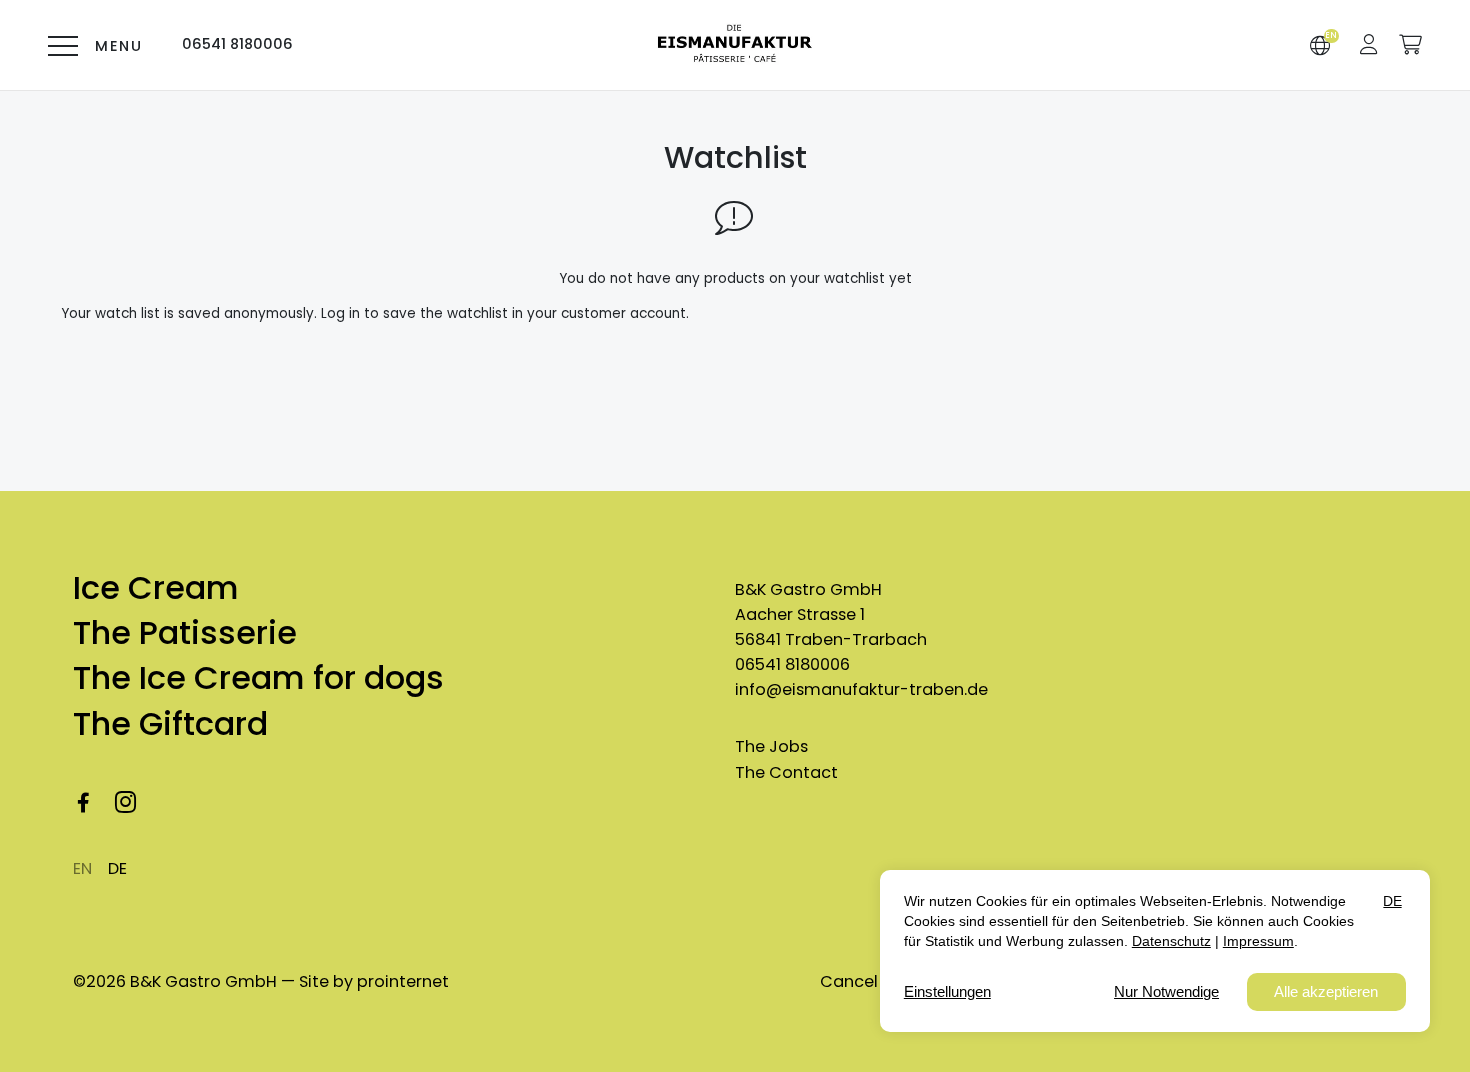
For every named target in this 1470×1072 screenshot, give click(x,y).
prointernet (403, 981)
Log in (340, 313)
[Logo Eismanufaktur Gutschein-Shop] (734, 45)
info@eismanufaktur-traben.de (861, 689)
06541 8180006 (792, 664)
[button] (1369, 44)
